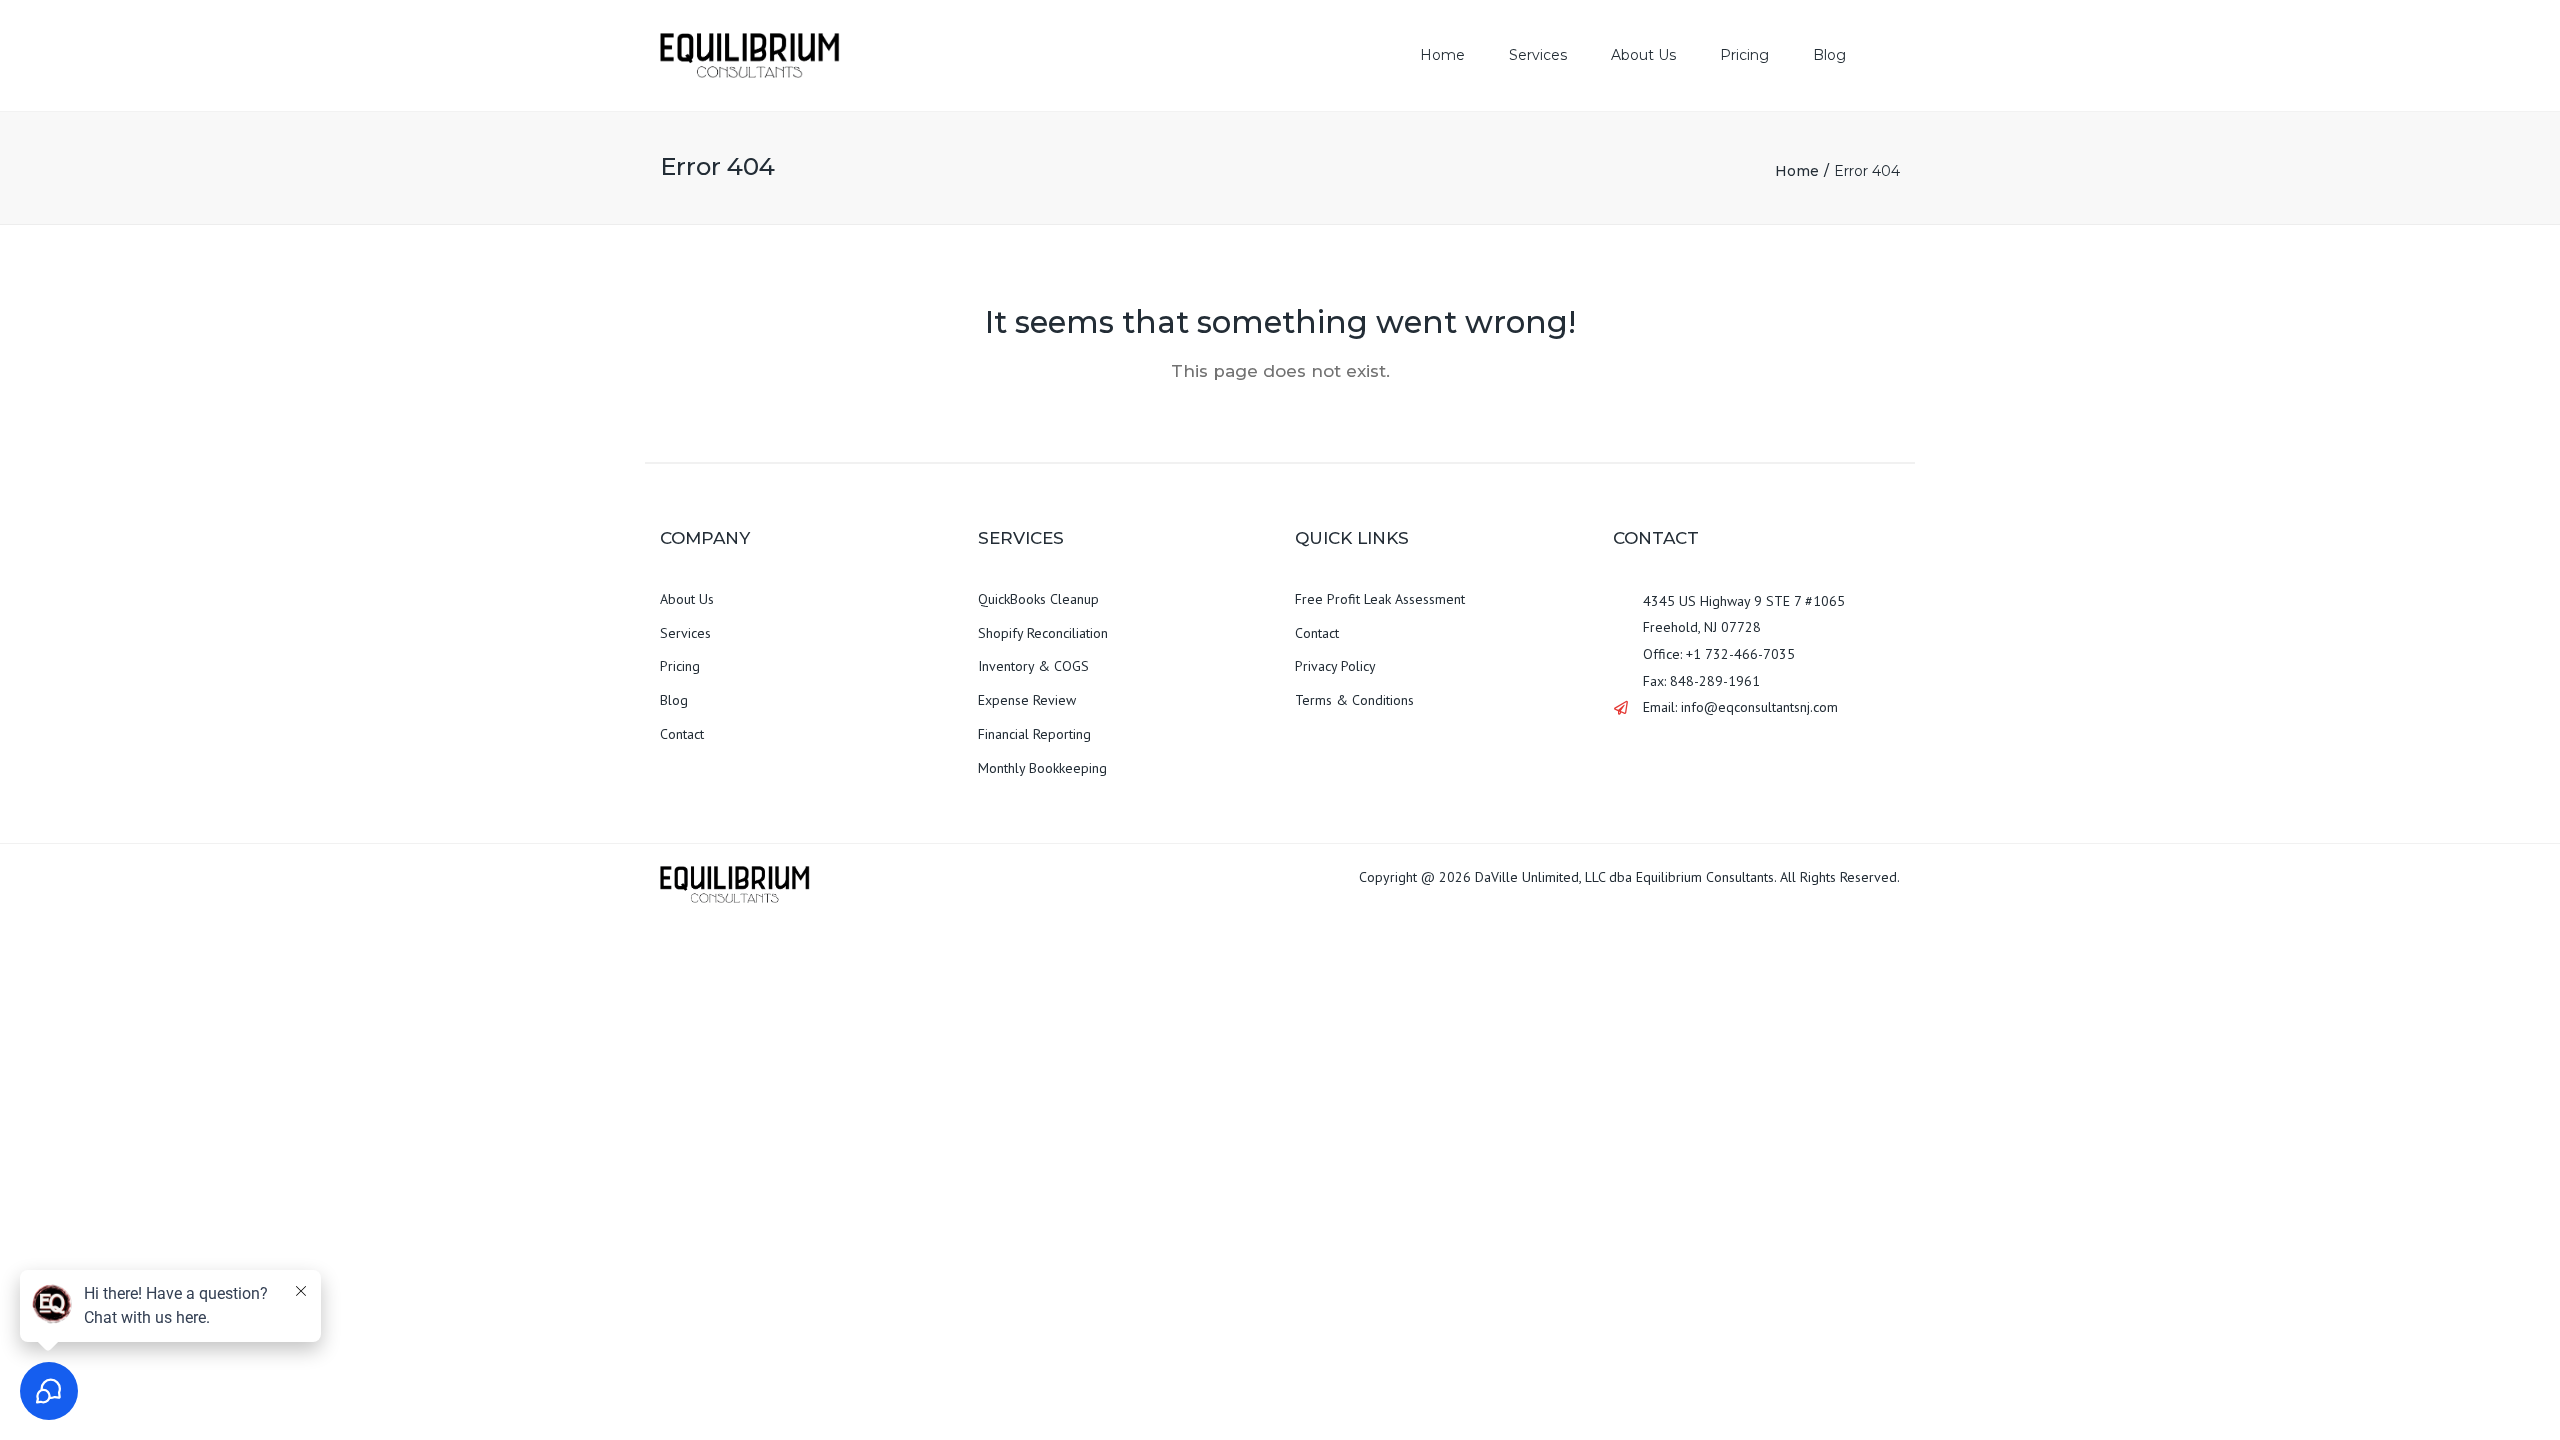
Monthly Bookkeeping (1042, 768)
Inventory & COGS (1033, 666)
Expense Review (1027, 700)
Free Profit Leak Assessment (1380, 599)
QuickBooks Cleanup (1038, 599)
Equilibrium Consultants (1705, 877)
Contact (682, 734)
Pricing (1744, 55)
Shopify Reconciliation (1043, 633)
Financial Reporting (1034, 734)
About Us (687, 599)
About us (1643, 55)
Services (1538, 55)
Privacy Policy (1335, 666)
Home (1442, 55)
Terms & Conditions (1354, 700)
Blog (1829, 55)
